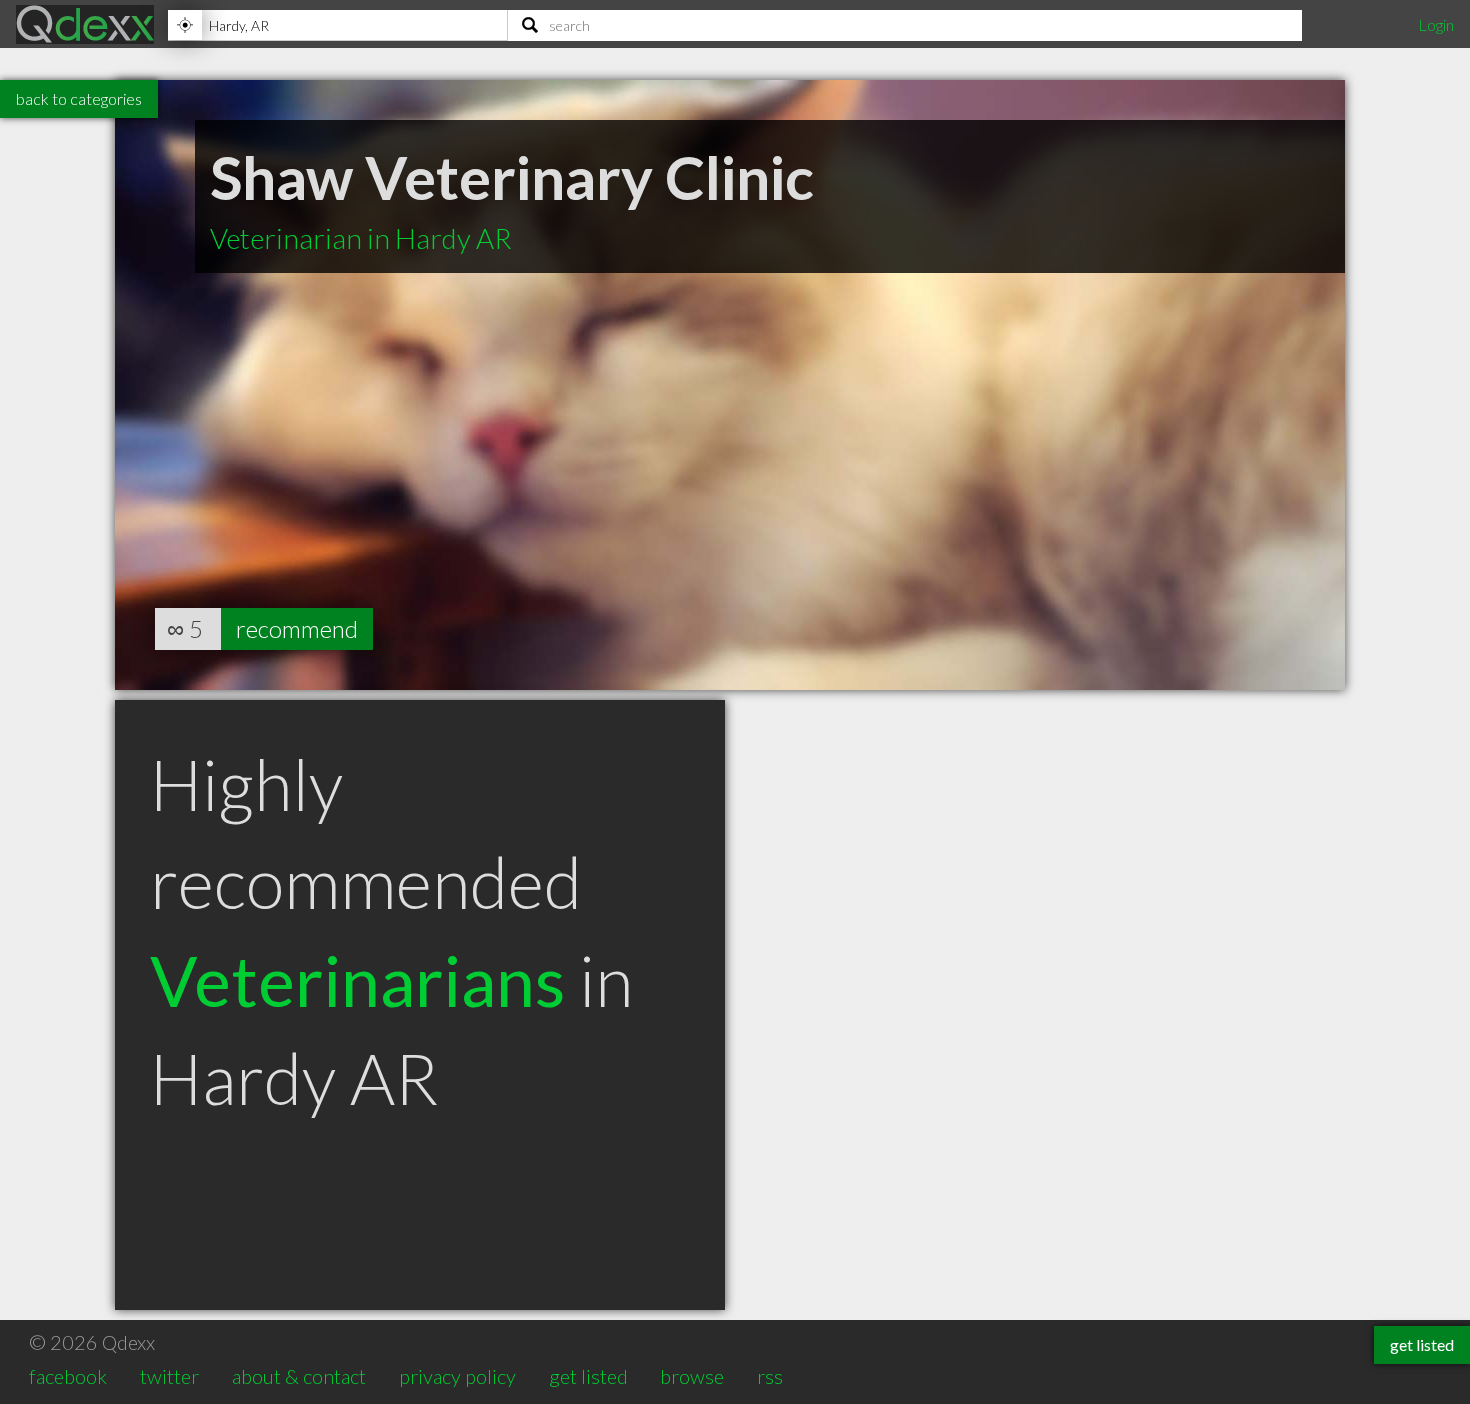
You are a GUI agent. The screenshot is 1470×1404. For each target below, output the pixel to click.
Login (1436, 24)
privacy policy (457, 1376)
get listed (588, 1376)
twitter (169, 1376)
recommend (297, 628)
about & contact (299, 1376)
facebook (68, 1376)
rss (770, 1376)
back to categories (79, 98)
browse (692, 1376)
